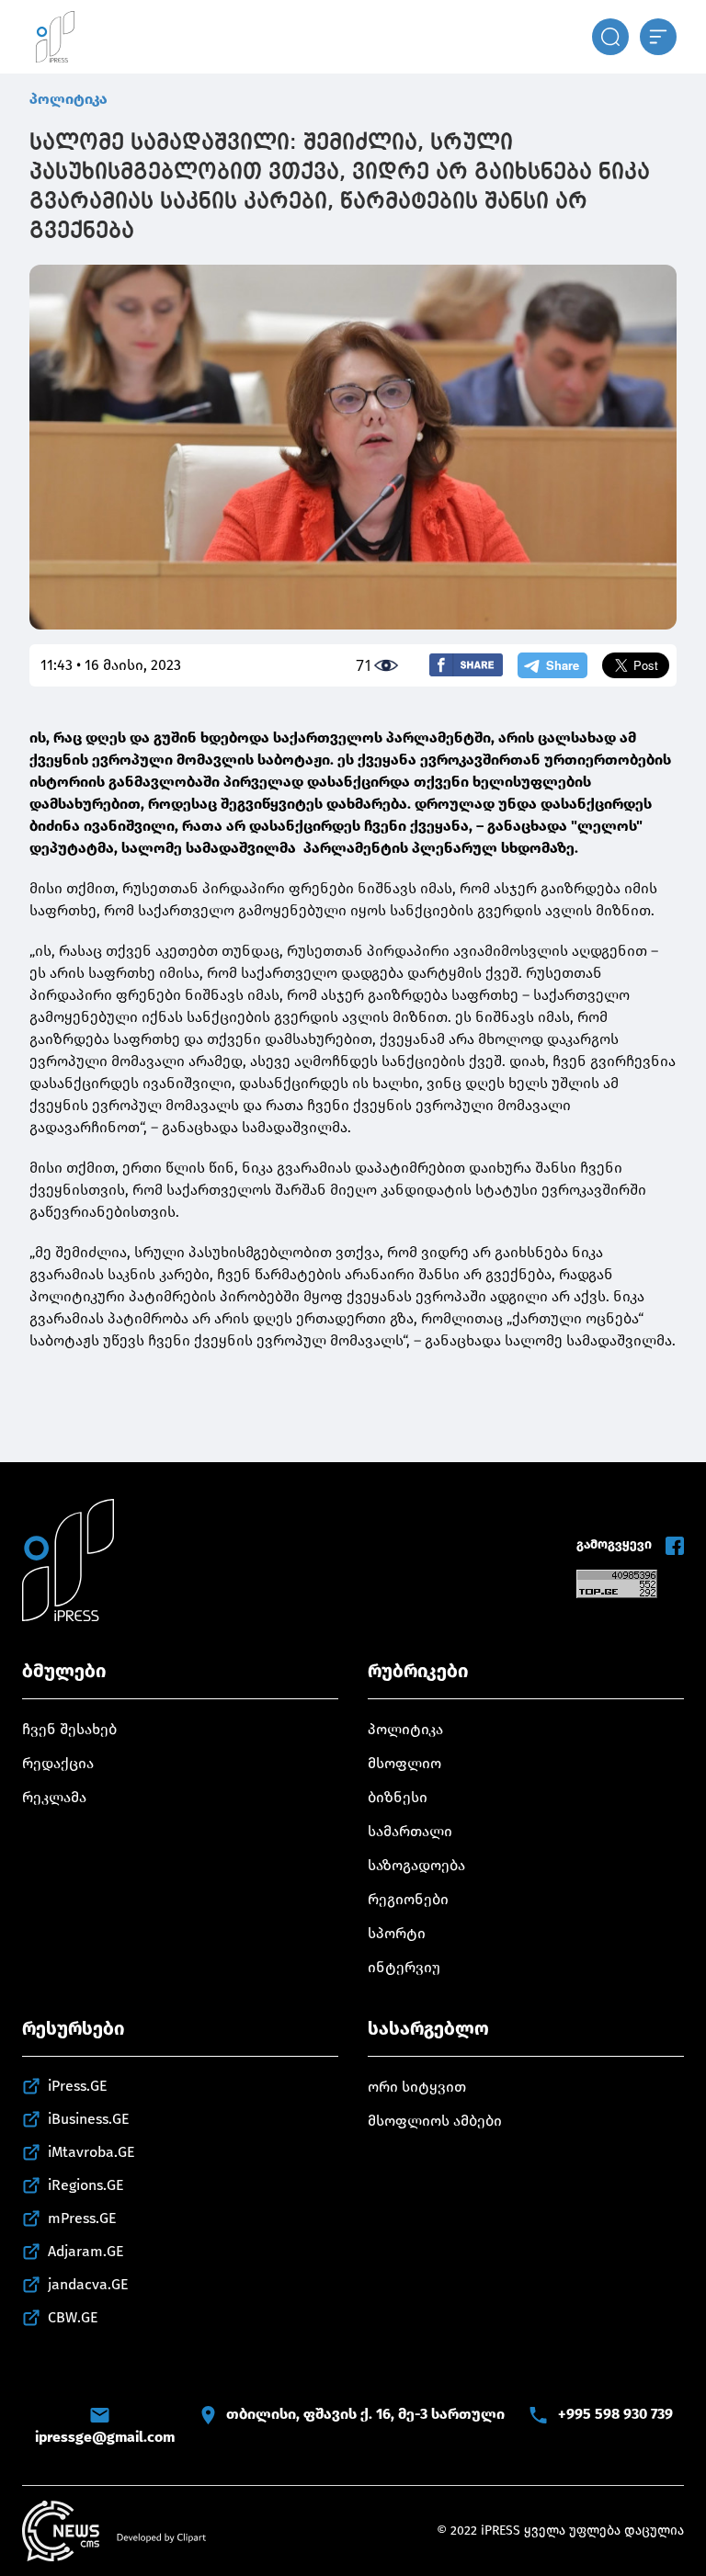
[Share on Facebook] (466, 665)
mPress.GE (82, 2218)
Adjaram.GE (86, 2251)
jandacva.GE (88, 2284)
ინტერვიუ (404, 1967)
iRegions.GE (86, 2185)
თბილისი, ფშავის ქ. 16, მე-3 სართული (365, 2414)
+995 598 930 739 (615, 2414)
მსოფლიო (404, 1763)
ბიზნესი (398, 1797)
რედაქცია (58, 1763)
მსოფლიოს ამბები (435, 2121)
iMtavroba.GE (91, 2152)
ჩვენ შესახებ (69, 1729)
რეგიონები (408, 1899)
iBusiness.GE (89, 2119)
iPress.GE (78, 2086)
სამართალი (410, 1831)
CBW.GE (73, 2317)
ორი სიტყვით (417, 2087)
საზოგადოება (416, 1865)
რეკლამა (54, 1797)
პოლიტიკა (68, 99)
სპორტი (397, 1933)
